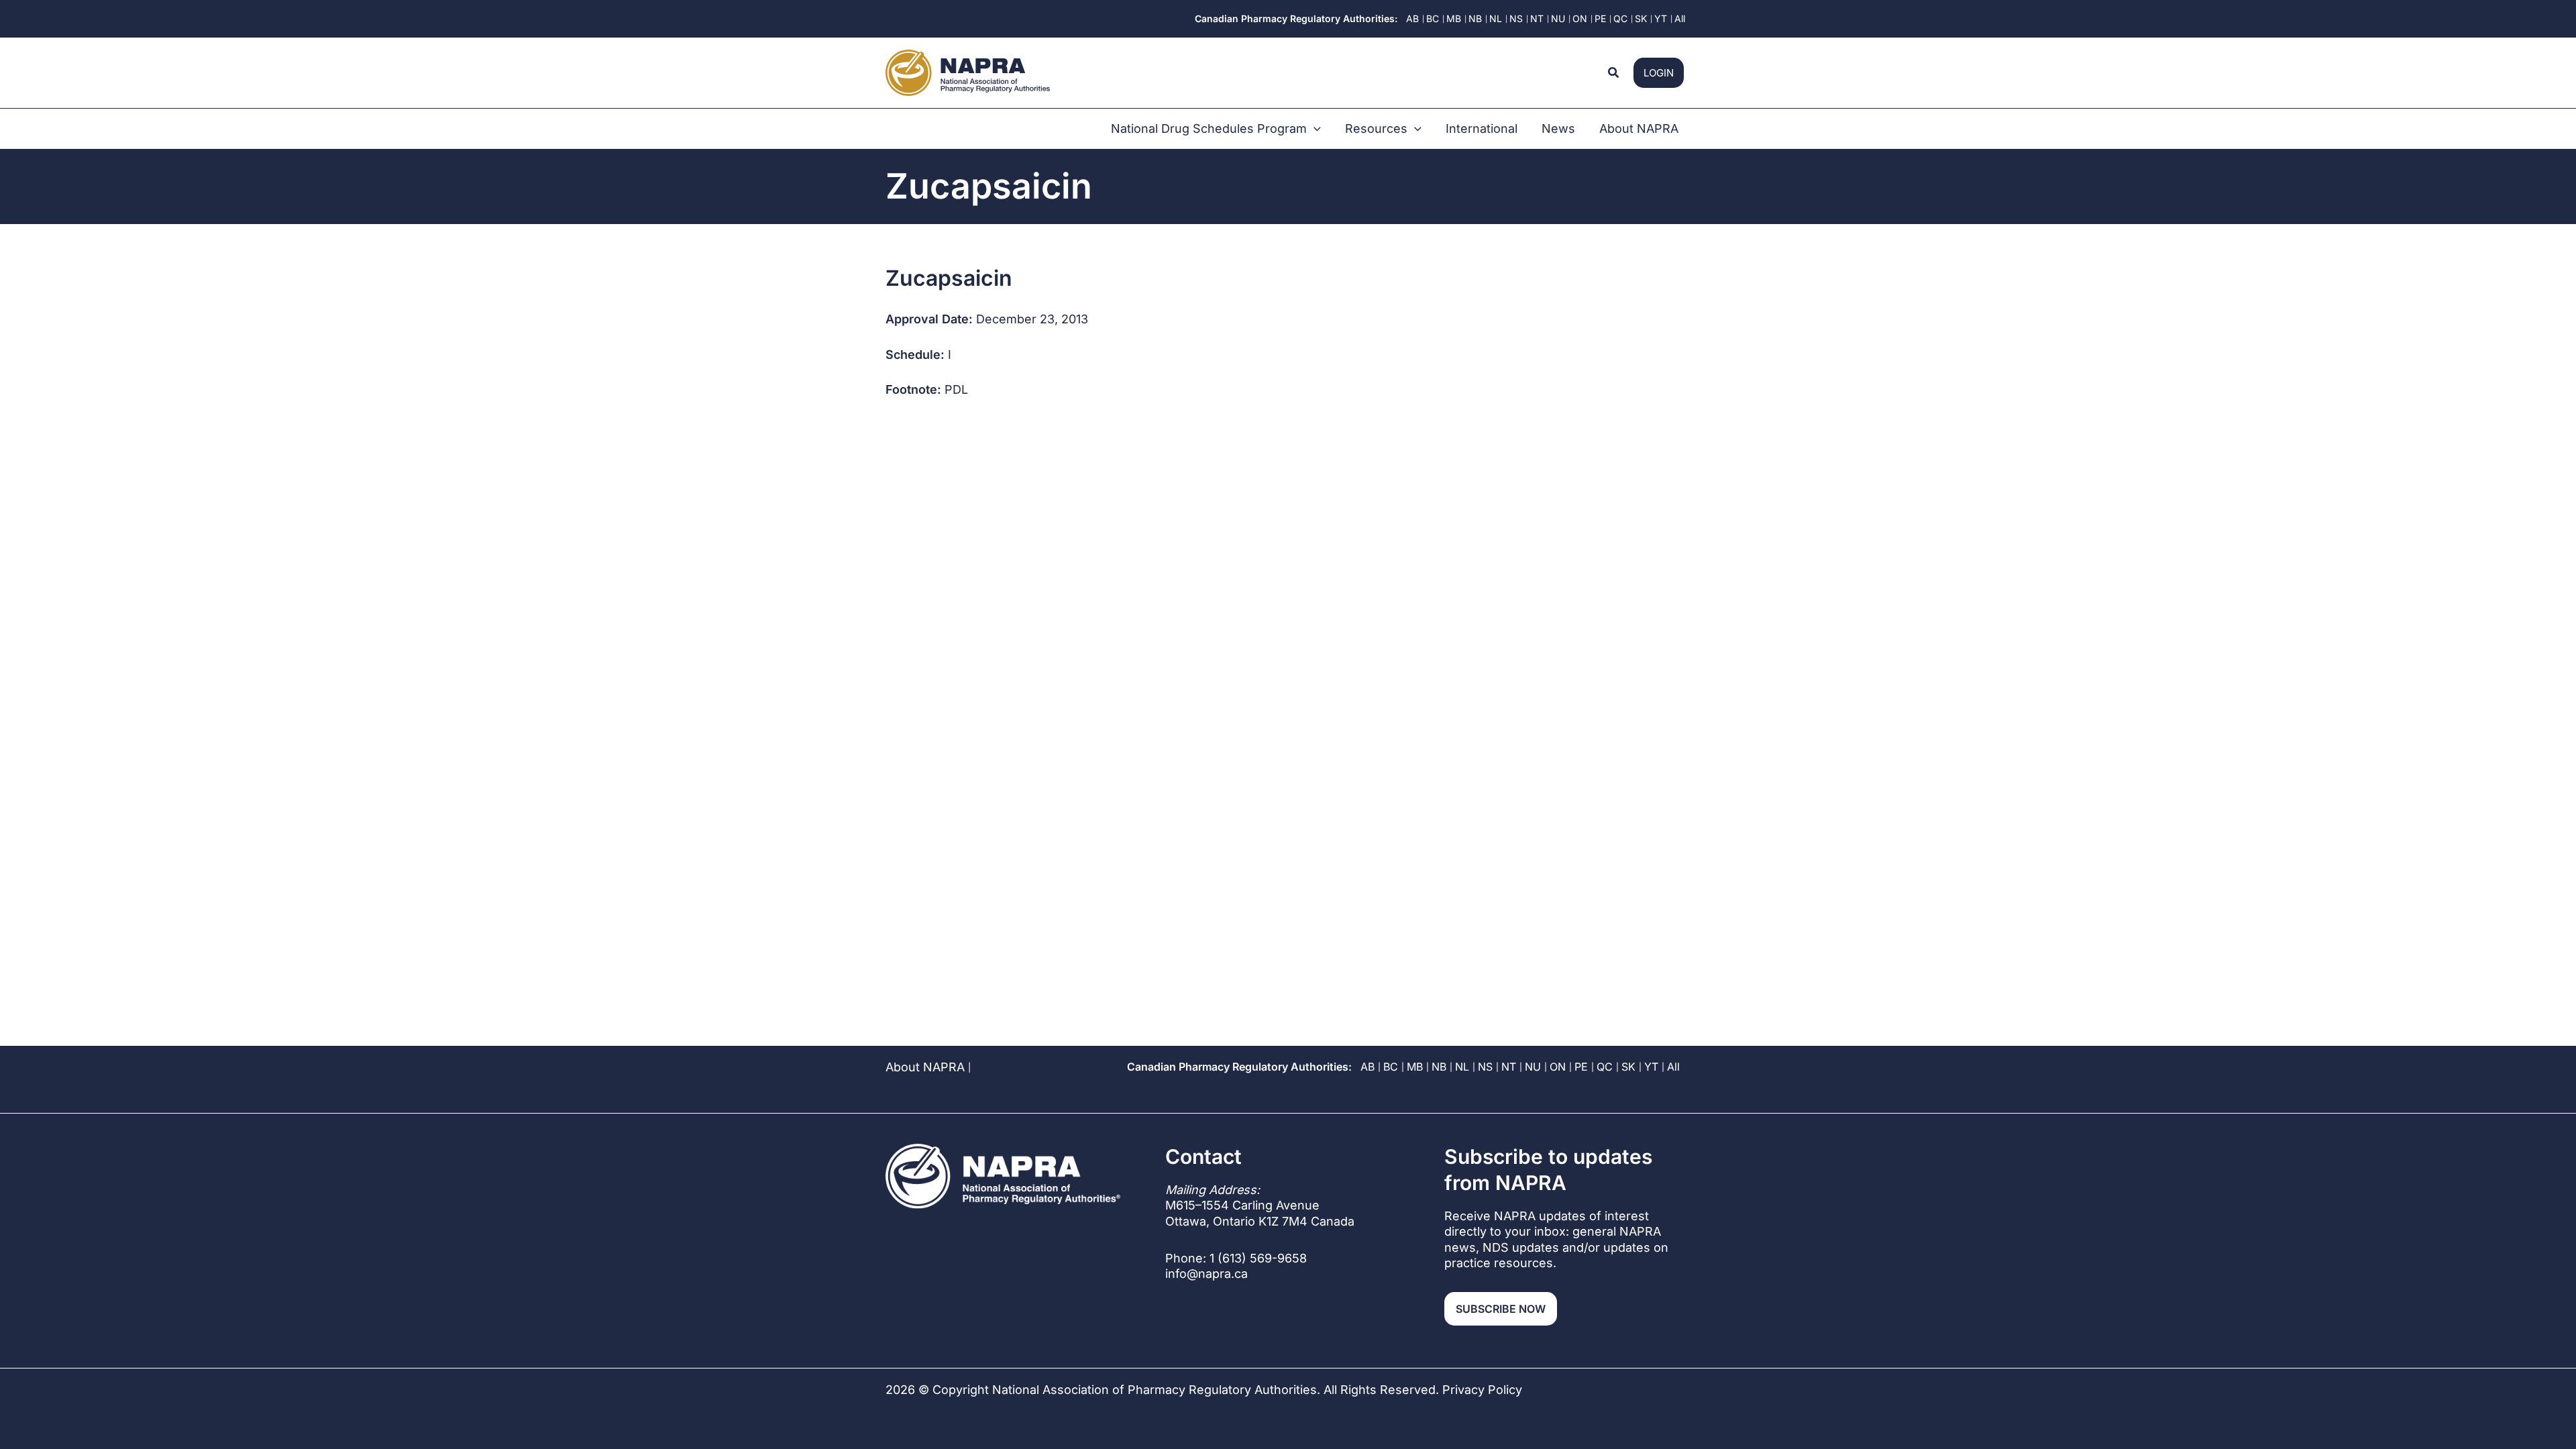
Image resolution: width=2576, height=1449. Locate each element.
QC (1605, 1067)
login (1659, 73)
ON (1558, 1067)
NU (1533, 1067)
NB (1439, 1067)
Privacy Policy (1482, 1390)
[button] (1614, 73)
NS (1485, 1067)
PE (1581, 1067)
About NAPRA (925, 1067)
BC (1391, 1067)
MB (1415, 1067)
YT (1651, 1067)
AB (1367, 1067)
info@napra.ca (1206, 1274)
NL (1462, 1067)
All (1673, 1067)
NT (1509, 1067)
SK (1628, 1067)
